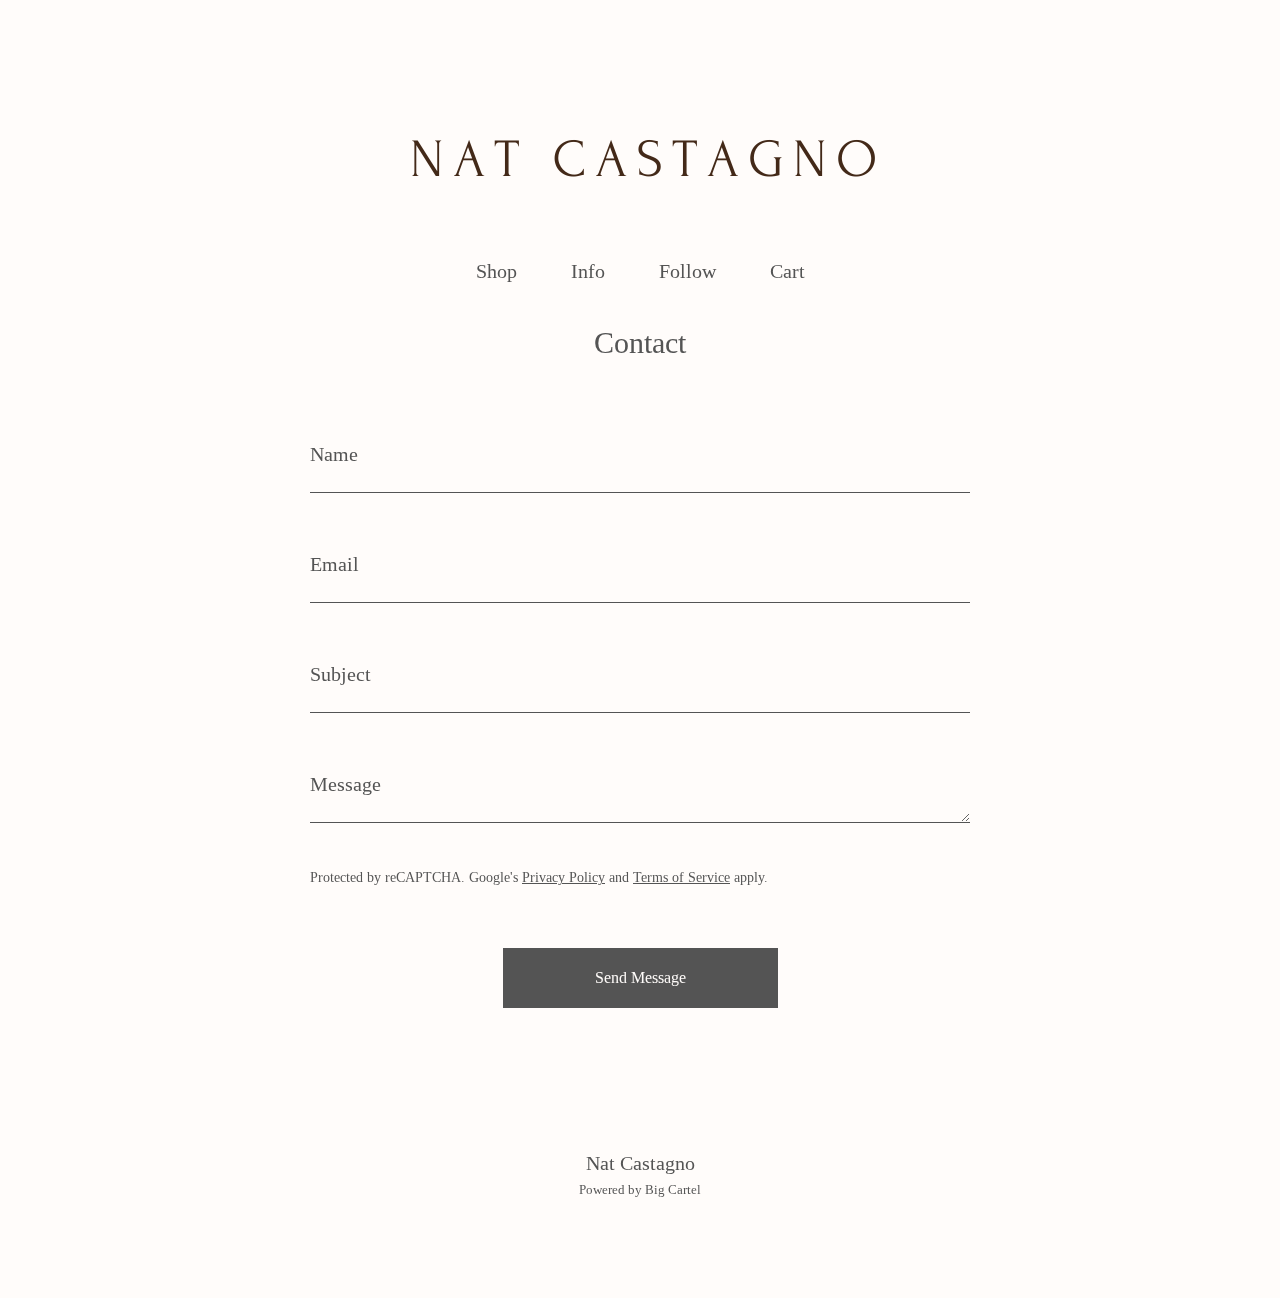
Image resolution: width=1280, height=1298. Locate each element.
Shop (496, 271)
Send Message (640, 977)
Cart (793, 268)
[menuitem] (496, 271)
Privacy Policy (563, 877)
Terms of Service (681, 877)
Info (588, 271)
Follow (687, 271)
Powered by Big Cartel (640, 1189)
